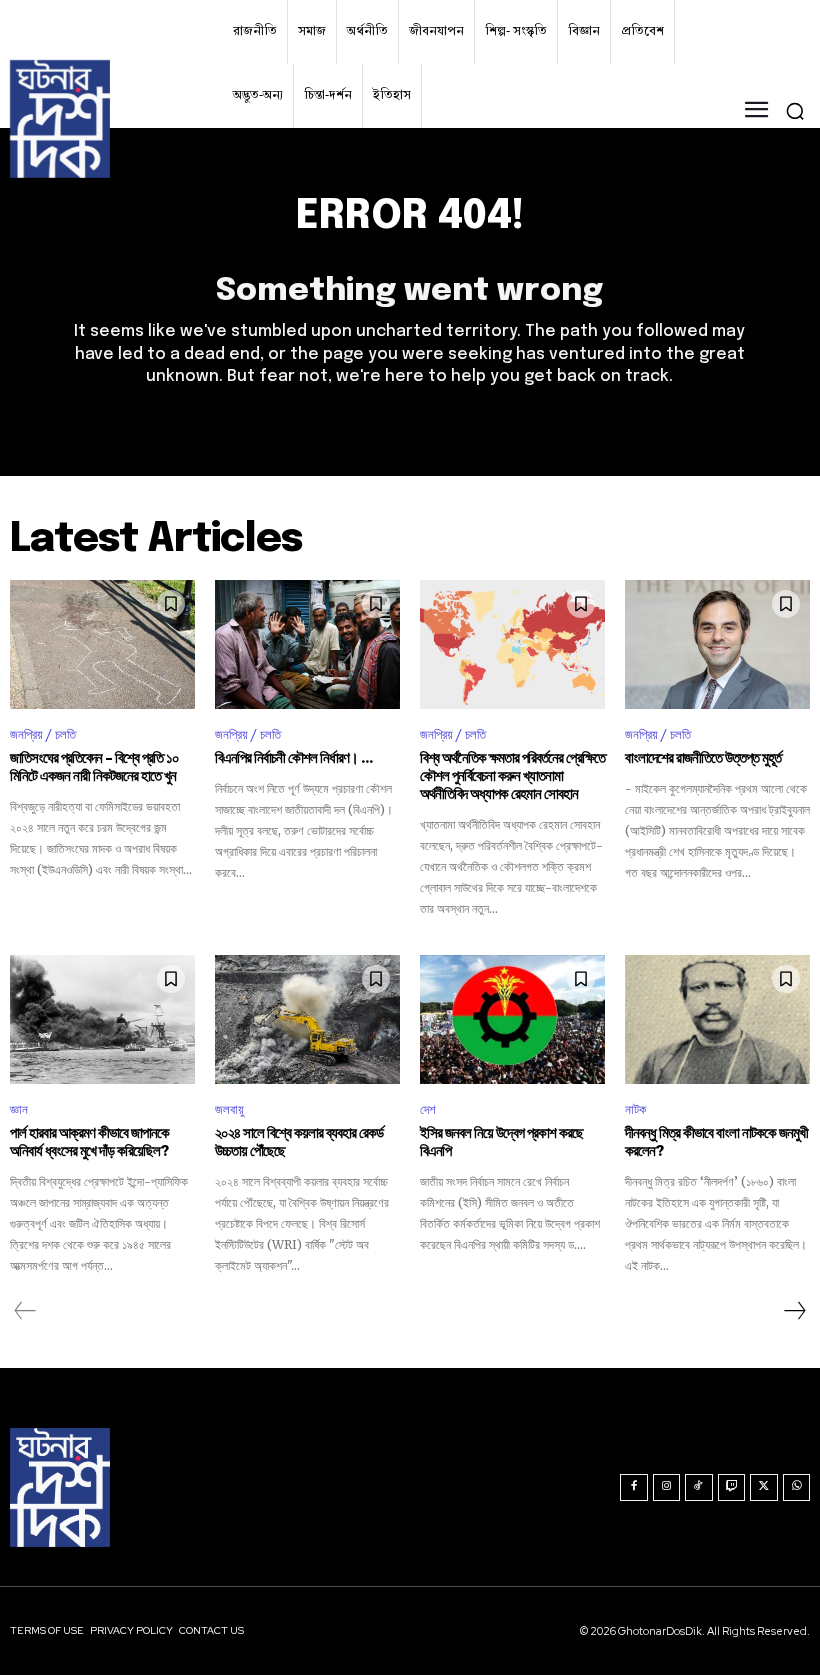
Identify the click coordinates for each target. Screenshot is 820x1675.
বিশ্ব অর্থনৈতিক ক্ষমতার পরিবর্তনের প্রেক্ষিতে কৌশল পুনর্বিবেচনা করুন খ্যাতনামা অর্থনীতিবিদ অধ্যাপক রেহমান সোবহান (512, 777)
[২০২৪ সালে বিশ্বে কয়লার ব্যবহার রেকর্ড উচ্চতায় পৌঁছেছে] (307, 1020)
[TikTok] (699, 1488)
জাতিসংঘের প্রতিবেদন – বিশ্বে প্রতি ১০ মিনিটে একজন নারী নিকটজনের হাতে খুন (94, 768)
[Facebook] (634, 1488)
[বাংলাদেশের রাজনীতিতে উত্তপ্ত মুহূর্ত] (717, 645)
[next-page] (794, 1312)
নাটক (635, 1109)
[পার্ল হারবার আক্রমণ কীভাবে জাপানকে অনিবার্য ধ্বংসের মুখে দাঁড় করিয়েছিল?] (102, 1020)
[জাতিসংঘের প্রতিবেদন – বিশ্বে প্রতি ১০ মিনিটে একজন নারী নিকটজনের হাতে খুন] (102, 645)
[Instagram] (667, 1488)
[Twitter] (764, 1488)
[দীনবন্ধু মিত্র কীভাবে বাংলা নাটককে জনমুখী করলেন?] (717, 1020)
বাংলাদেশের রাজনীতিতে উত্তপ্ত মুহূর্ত (703, 759)
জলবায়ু (229, 1109)
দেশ (428, 1109)
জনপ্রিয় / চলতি (43, 734)
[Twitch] (732, 1488)
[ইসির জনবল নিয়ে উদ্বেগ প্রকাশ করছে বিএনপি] (512, 1020)
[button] (795, 111)
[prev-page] (25, 1312)
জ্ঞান (19, 1109)
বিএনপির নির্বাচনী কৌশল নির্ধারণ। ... (294, 759)
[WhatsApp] (797, 1488)
